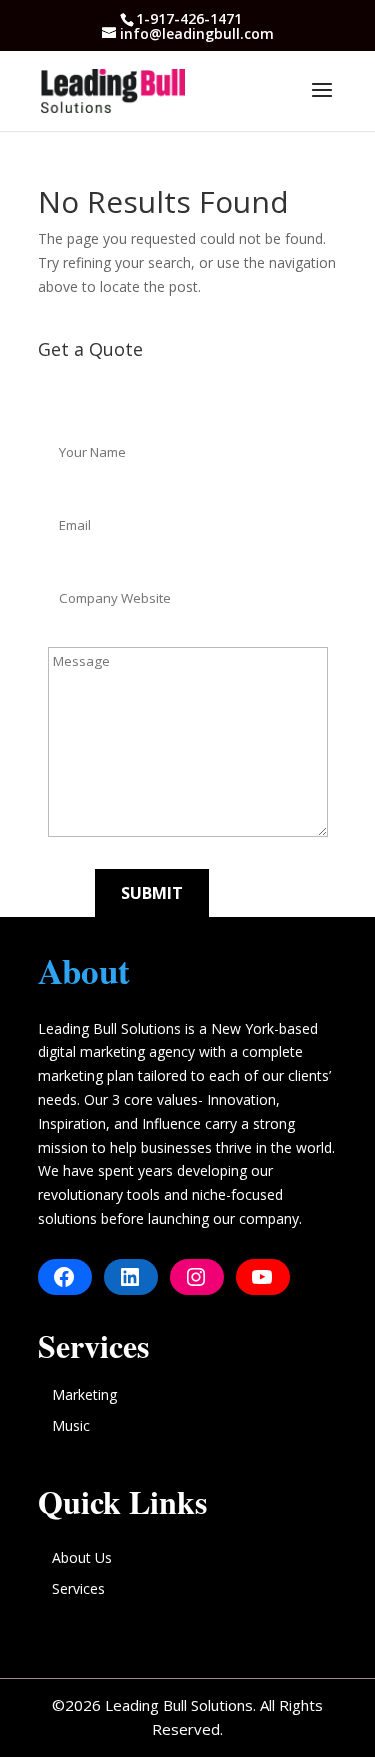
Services (78, 1588)
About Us (82, 1557)
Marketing (84, 1394)
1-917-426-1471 (189, 18)
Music (71, 1425)
